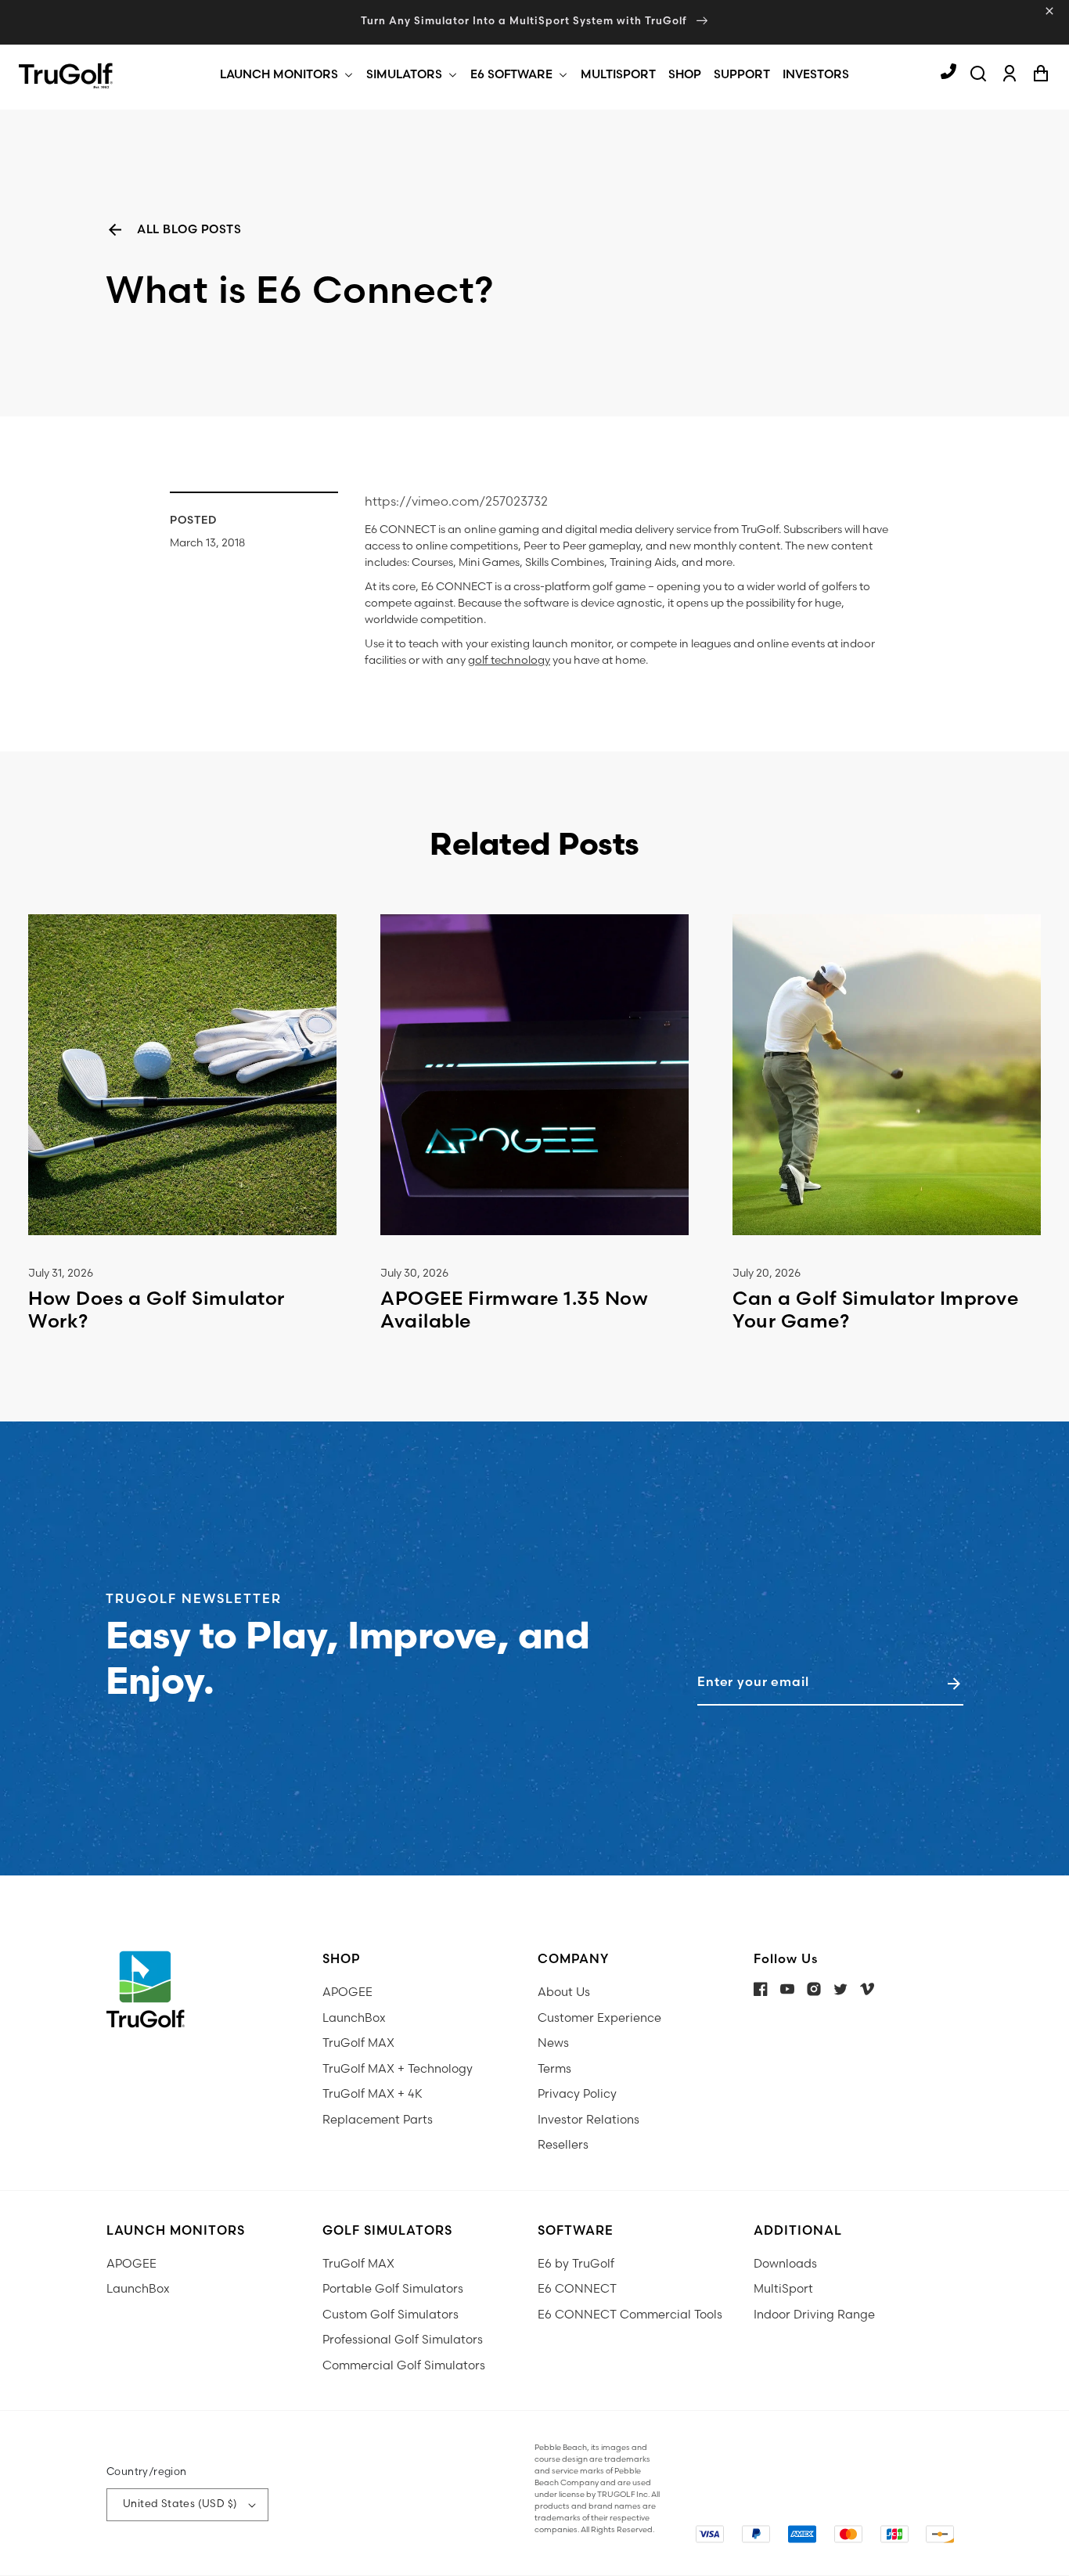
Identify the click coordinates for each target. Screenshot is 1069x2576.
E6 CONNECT (577, 2289)
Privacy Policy (577, 2094)
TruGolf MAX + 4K (373, 2094)
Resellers (563, 2145)
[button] (279, 75)
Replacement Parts (378, 2120)
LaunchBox (354, 2018)
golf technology (509, 660)
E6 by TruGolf (576, 2264)
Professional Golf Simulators (403, 2340)
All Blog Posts (189, 230)
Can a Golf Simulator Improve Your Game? (875, 1310)
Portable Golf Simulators (393, 2289)
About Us (564, 1992)
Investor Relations (588, 2120)
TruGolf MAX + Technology (398, 2069)
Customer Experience (599, 2018)
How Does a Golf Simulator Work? (157, 1310)
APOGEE (347, 1992)
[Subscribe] (954, 1684)
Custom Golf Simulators (391, 2315)
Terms (554, 2069)
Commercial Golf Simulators (404, 2366)
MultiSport (783, 2289)
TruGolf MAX (358, 2043)
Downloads (785, 2264)
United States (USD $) (180, 2504)
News (553, 2043)
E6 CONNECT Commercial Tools (630, 2315)
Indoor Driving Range (814, 2315)
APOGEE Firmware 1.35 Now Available (514, 1310)
